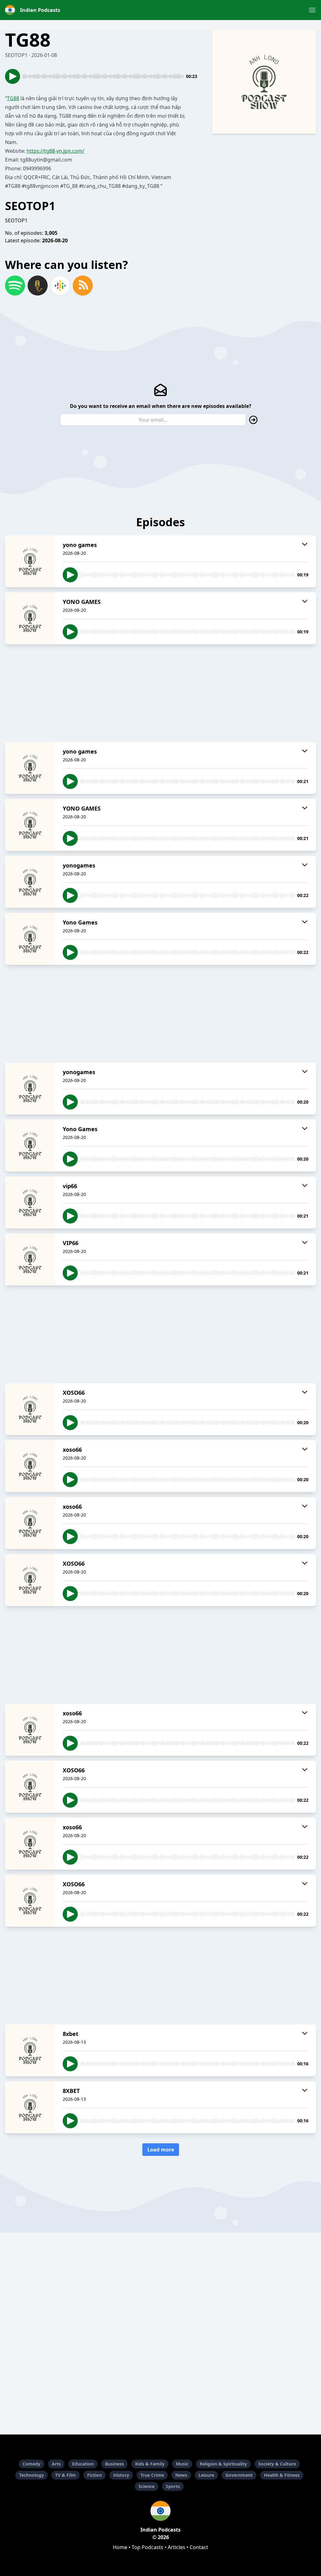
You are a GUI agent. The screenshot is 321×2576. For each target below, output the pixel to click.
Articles (176, 2547)
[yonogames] (30, 882)
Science (147, 2486)
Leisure (206, 2475)
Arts (56, 2464)
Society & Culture (277, 2464)
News (181, 2475)
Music (182, 2464)
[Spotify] (15, 286)
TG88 (13, 98)
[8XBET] (30, 2107)
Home (120, 2547)
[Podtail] (38, 286)
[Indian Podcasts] (160, 2511)
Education (83, 2464)
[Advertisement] (160, 693)
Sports (173, 2486)
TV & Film (66, 2475)
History (121, 2475)
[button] (312, 10)
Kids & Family (150, 2464)
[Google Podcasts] (60, 286)
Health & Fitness (282, 2475)
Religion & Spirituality (223, 2464)
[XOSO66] (30, 1409)
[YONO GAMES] (30, 618)
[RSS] (83, 286)
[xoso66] (30, 1466)
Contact (199, 2547)
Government (239, 2475)
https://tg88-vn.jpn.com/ (55, 151)
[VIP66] (30, 1260)
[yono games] (30, 561)
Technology (32, 2475)
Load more (161, 2150)
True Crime (152, 2475)
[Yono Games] (30, 939)
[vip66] (30, 1203)
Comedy (32, 2464)
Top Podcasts (147, 2547)
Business (114, 2464)
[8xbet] (30, 2050)
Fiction (95, 2475)
